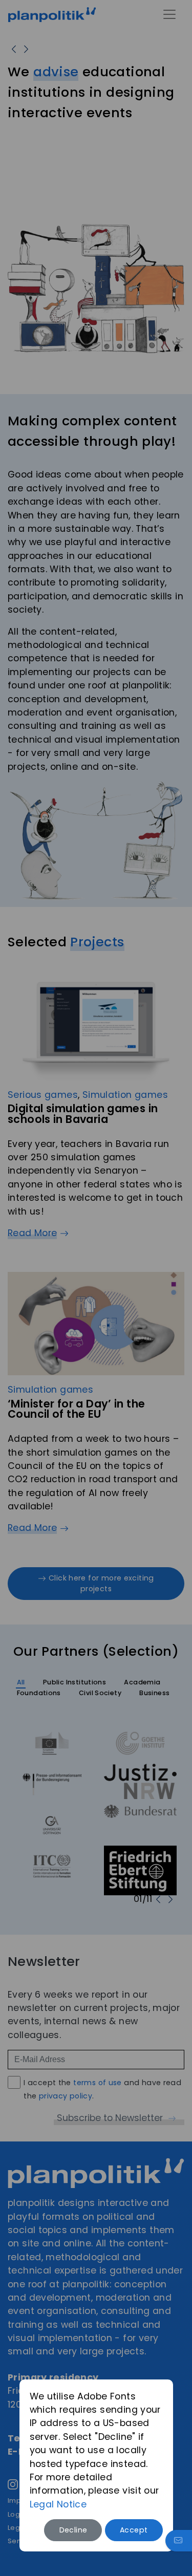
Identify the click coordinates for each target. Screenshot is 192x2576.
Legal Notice (58, 2504)
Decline (73, 2530)
